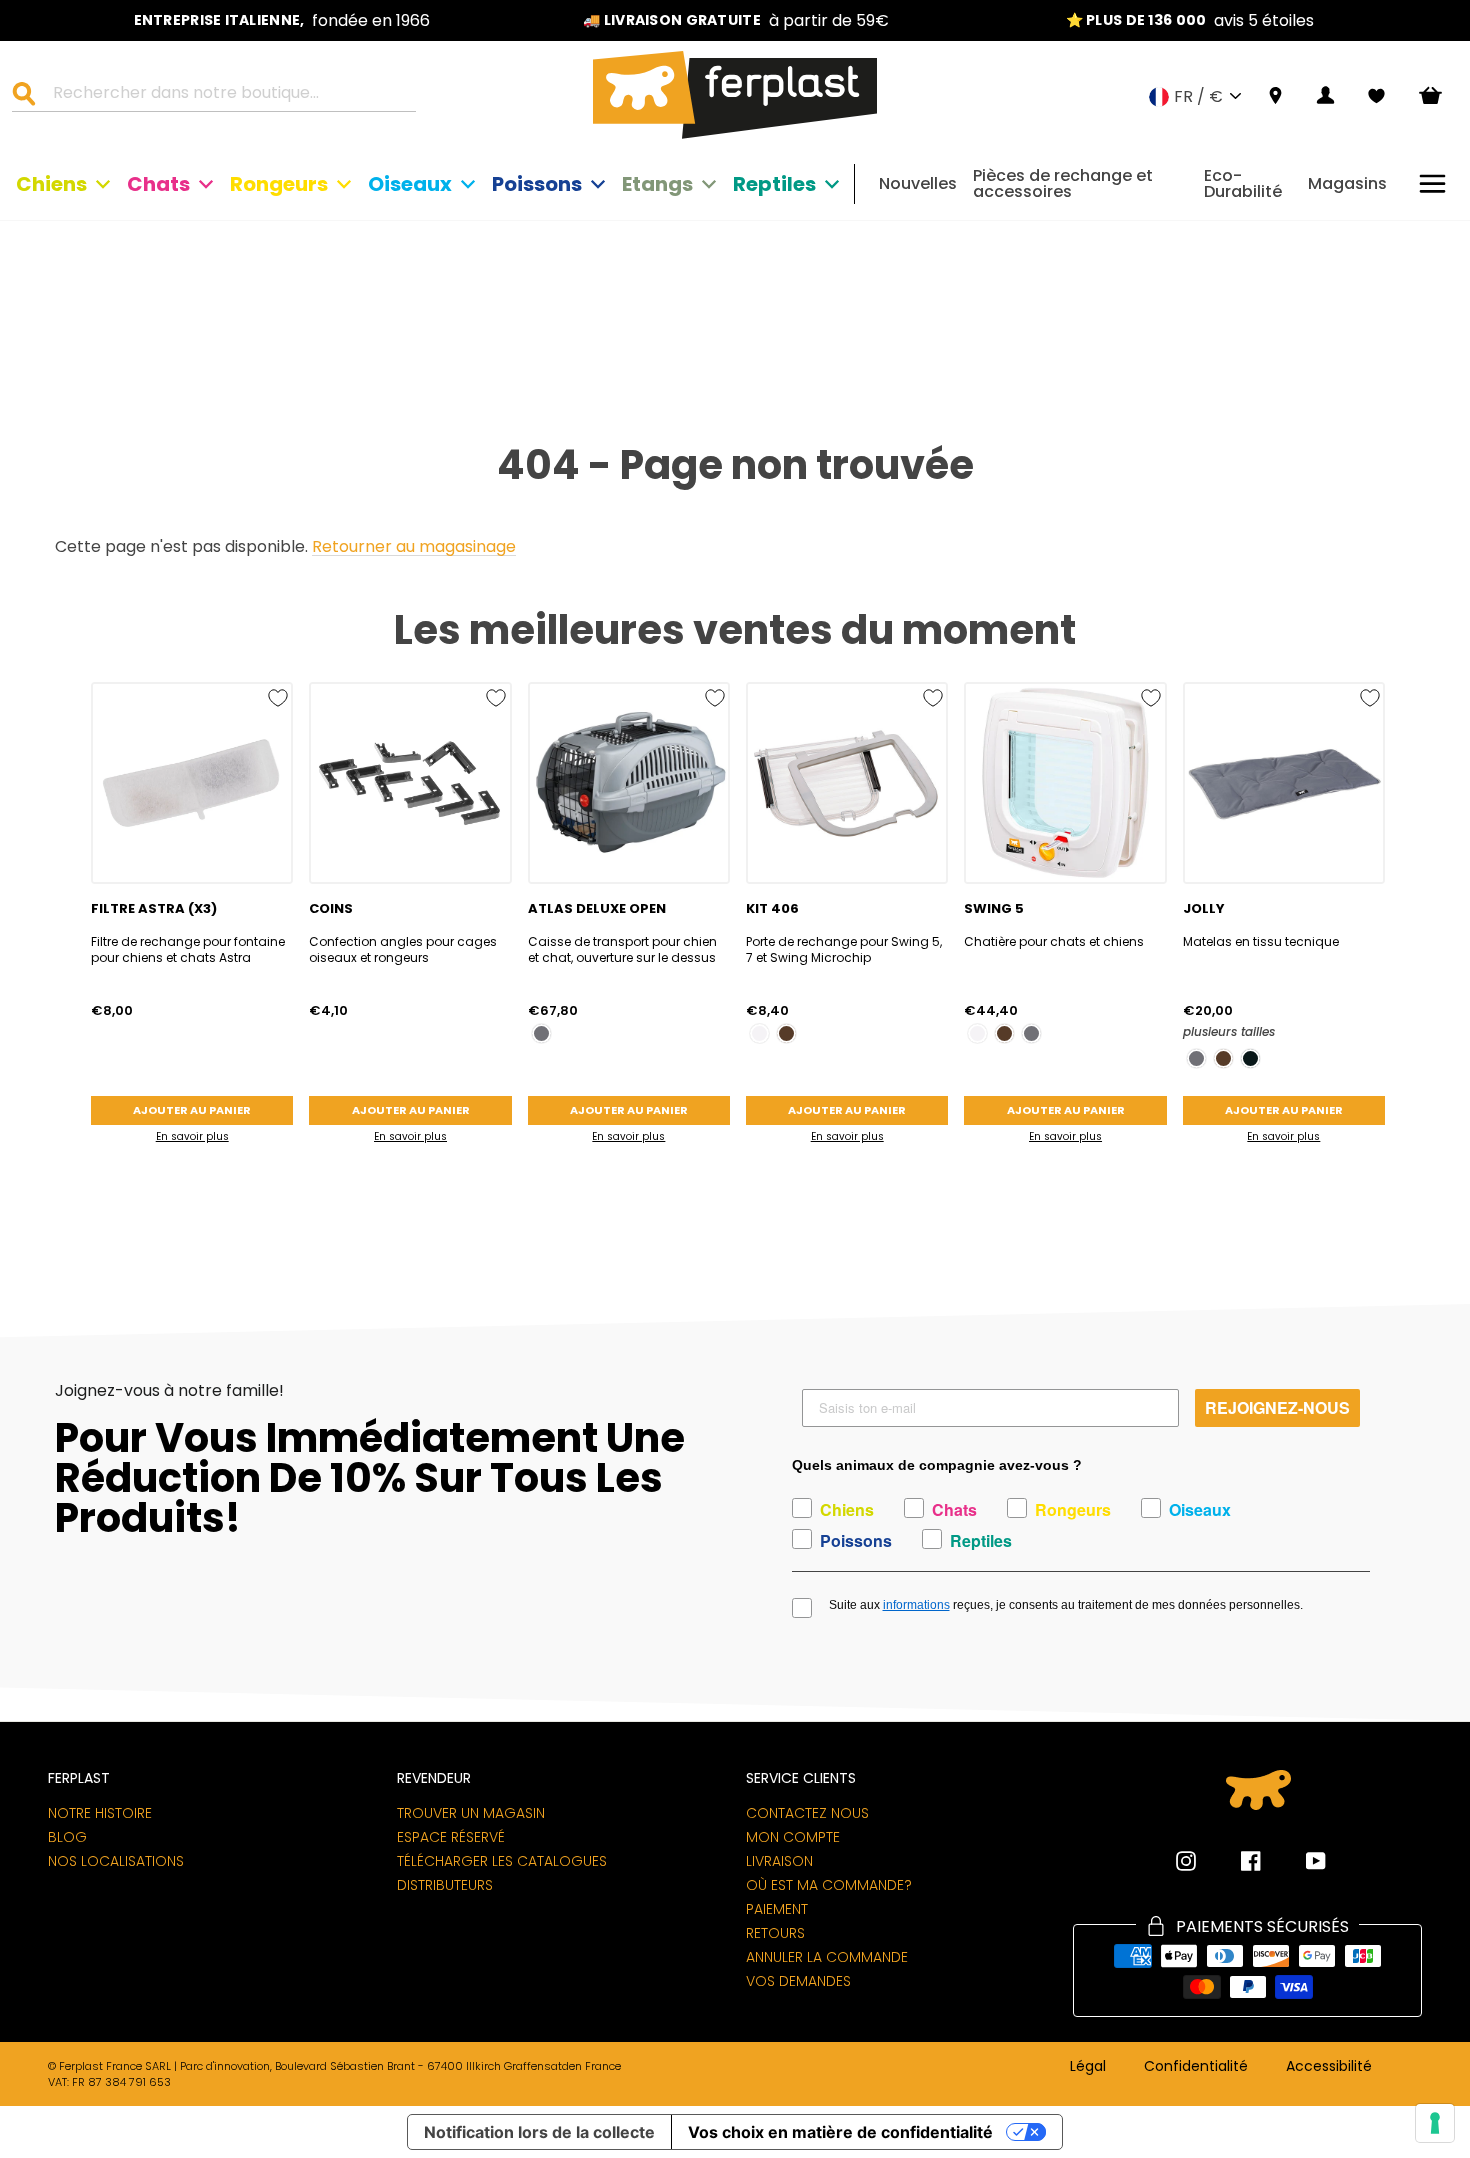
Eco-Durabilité (1243, 183)
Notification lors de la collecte (539, 2132)
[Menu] (1432, 183)
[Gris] (541, 1033)
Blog (67, 1837)
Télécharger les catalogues (502, 1861)
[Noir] (1250, 1058)
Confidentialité (1196, 2067)
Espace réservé (451, 1837)
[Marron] (786, 1033)
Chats (158, 184)
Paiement (777, 1909)
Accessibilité (1329, 2067)
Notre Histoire (100, 1813)
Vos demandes (798, 1981)
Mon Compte (793, 1837)
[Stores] (1275, 96)
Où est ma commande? (829, 1885)
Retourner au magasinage (414, 547)
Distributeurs (445, 1885)
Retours (775, 1933)
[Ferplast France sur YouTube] (1301, 1861)
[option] (282, 20)
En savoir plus (192, 1136)
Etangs (657, 184)
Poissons (537, 184)
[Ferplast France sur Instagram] (1186, 1861)
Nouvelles (918, 183)
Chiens (51, 184)
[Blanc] (759, 1033)
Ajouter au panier (192, 1110)
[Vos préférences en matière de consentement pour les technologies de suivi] (1435, 2123)
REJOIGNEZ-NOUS (1277, 1407)
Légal (1088, 2067)
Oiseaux (410, 184)
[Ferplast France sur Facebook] (1236, 1861)
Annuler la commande (827, 1957)
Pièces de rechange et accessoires (1063, 183)
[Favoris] (1376, 96)
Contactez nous (807, 1813)
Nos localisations (116, 1861)
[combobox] (226, 96)
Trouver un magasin (471, 1813)
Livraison (779, 1861)
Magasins (1347, 183)
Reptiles (774, 184)
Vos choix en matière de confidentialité (840, 2132)
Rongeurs (279, 184)
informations (916, 1605)
